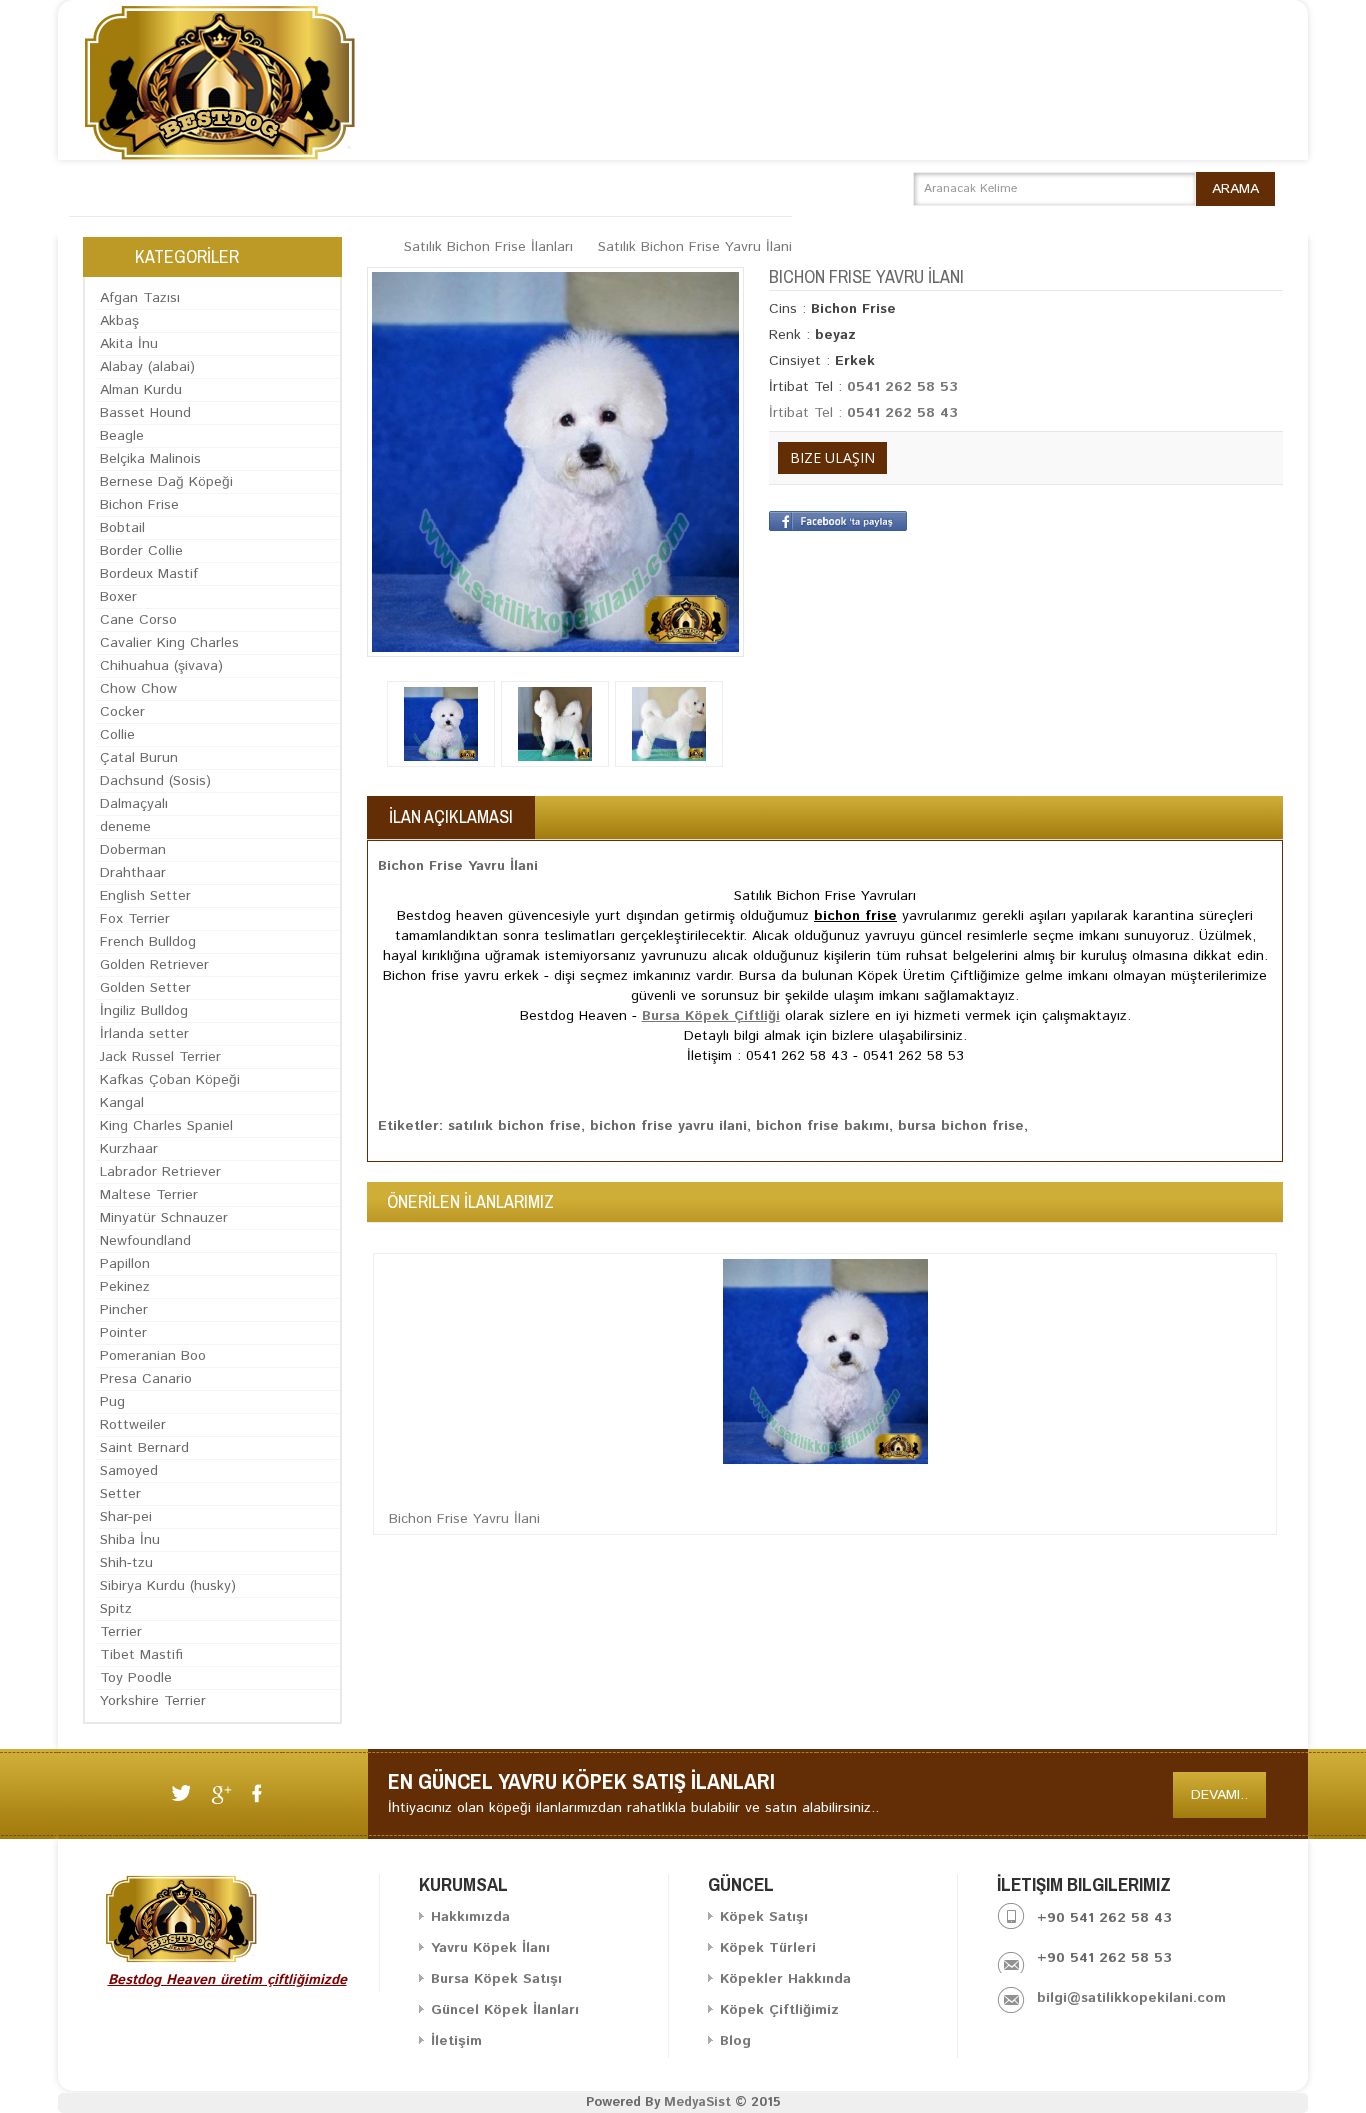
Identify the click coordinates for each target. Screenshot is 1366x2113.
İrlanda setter (144, 1034)
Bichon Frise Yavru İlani (464, 1519)
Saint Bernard (144, 1448)
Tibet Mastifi (141, 1655)
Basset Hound (145, 413)
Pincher (124, 1310)
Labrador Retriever (160, 1172)
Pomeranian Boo (153, 1356)
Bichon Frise (139, 505)
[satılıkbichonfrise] (555, 724)
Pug (112, 1402)
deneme (125, 827)
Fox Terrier (135, 919)
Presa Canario (146, 1379)
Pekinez (125, 1287)
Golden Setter (145, 988)
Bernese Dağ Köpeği (166, 482)
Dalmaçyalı (134, 804)
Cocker (122, 712)
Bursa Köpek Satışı (496, 1979)
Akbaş (119, 321)
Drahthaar (133, 873)
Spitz (116, 1609)
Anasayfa (118, 188)
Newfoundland (145, 1241)
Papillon (125, 1264)
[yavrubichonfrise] (441, 724)
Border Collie (141, 551)
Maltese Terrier (149, 1195)
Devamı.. (1219, 1795)
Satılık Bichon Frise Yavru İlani (695, 247)
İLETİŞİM (749, 188)
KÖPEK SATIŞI (335, 188)
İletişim (456, 2041)
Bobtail (122, 528)
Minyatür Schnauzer (164, 1218)
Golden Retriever (154, 965)
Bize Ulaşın (832, 457)
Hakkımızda (222, 188)
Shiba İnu (130, 1540)
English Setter (145, 896)
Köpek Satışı (764, 1917)
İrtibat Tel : (808, 413)
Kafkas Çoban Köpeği (170, 1080)
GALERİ (667, 188)
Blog (735, 2041)
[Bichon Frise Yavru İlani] (555, 462)
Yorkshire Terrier (153, 1701)
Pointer (123, 1333)
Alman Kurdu (141, 390)
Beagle (122, 436)
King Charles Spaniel (166, 1126)
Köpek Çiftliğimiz (779, 2010)
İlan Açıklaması (451, 816)
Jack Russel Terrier (160, 1057)
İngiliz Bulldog (144, 1011)
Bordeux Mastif (149, 574)
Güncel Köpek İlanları (505, 2010)
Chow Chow (138, 689)
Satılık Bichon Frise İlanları (488, 247)
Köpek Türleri (768, 1948)
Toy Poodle (136, 1678)
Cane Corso (138, 620)
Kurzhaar (129, 1149)
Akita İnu (129, 344)
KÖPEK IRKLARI (566, 188)
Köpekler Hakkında (785, 1979)
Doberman (133, 850)
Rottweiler (133, 1425)
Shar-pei (126, 1517)
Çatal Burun (139, 758)
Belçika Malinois (150, 459)
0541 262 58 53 (902, 387)
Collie (117, 735)
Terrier (121, 1632)
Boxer (118, 597)
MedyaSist (697, 2102)
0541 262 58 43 (902, 413)
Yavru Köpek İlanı (490, 1948)
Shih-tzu (126, 1563)
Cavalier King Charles (169, 643)
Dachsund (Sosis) (155, 781)
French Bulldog (148, 942)
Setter (120, 1494)
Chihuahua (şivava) (161, 666)
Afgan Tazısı (140, 298)
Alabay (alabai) (147, 367)
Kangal (122, 1103)
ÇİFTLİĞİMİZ (449, 188)
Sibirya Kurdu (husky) (168, 1586)
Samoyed (129, 1471)
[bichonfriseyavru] (669, 724)
